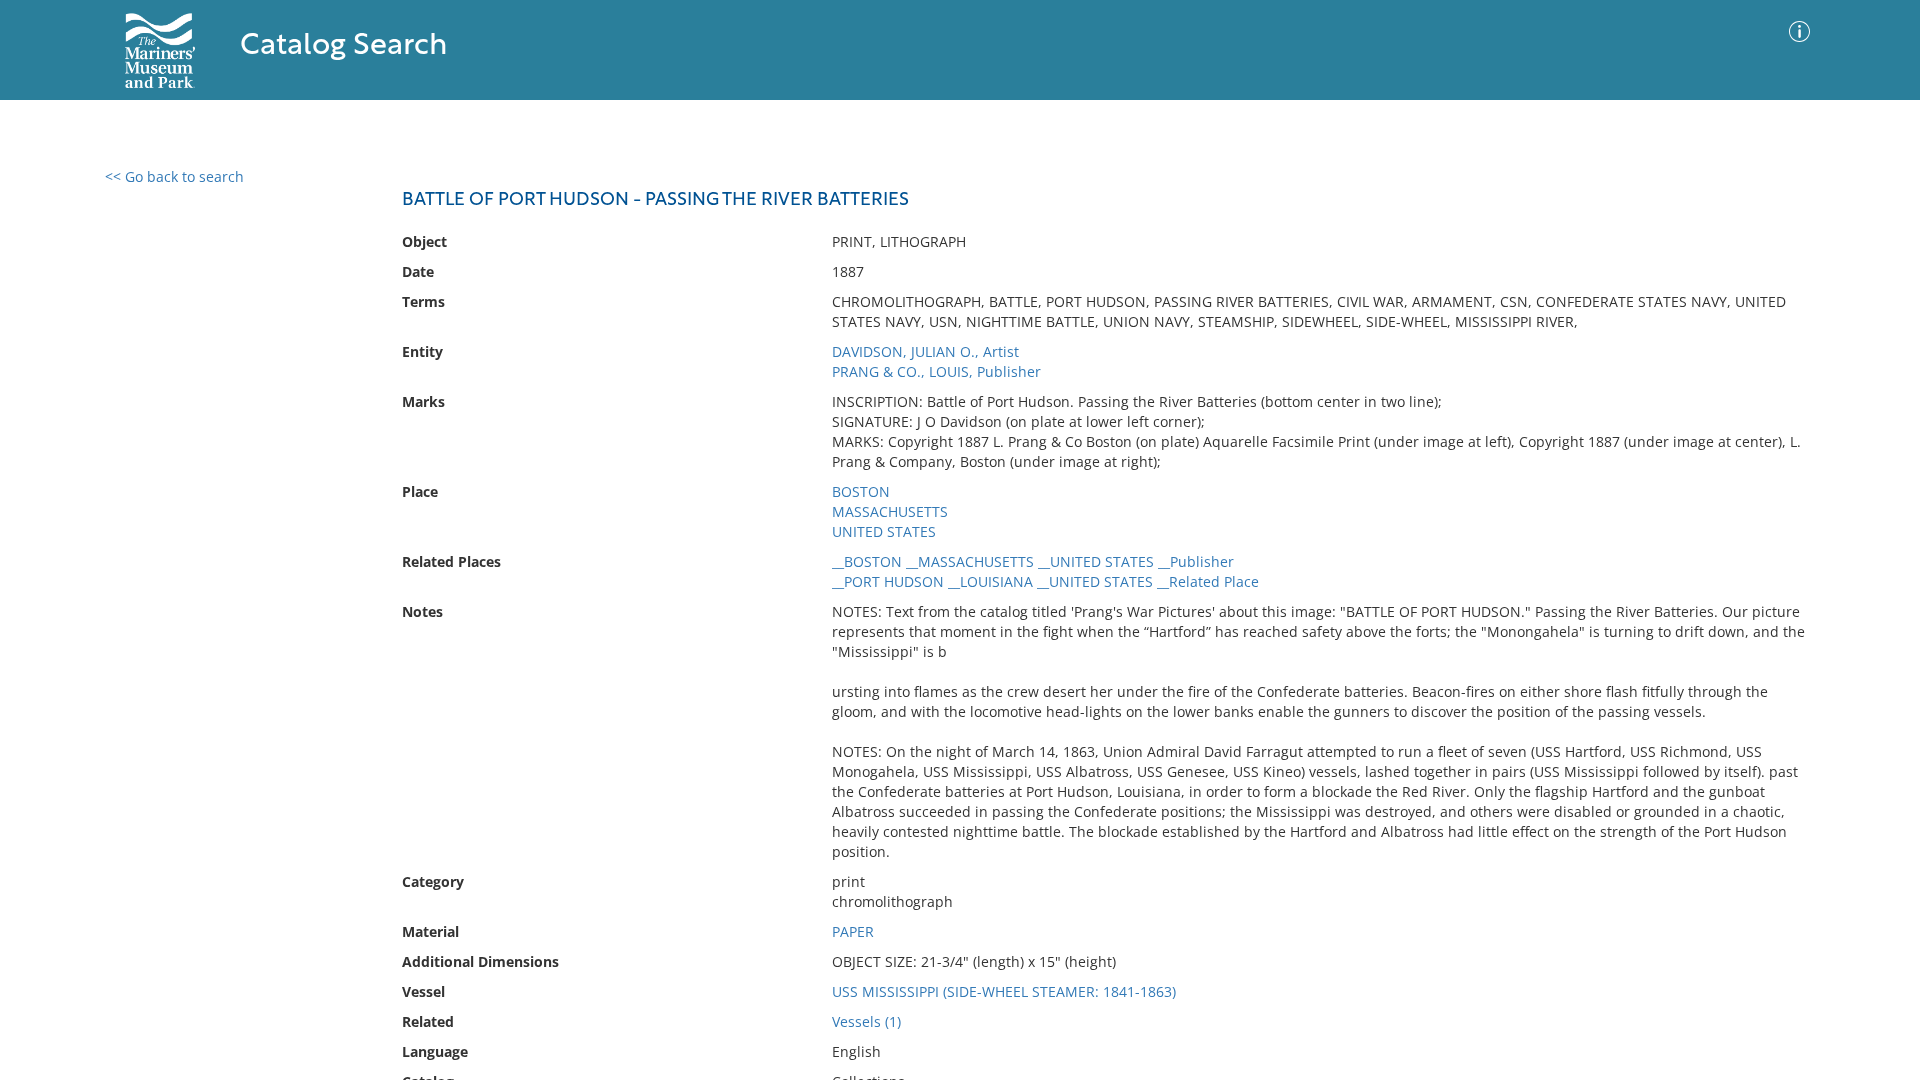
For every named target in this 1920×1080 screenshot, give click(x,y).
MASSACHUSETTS (890, 511)
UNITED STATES (884, 531)
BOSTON (861, 491)
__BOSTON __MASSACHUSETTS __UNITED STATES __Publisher (1033, 561)
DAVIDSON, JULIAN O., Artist (925, 351)
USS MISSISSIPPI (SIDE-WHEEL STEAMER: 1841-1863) (1004, 991)
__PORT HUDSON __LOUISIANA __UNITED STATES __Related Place (1045, 581)
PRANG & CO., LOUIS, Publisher (936, 371)
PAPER (853, 931)
